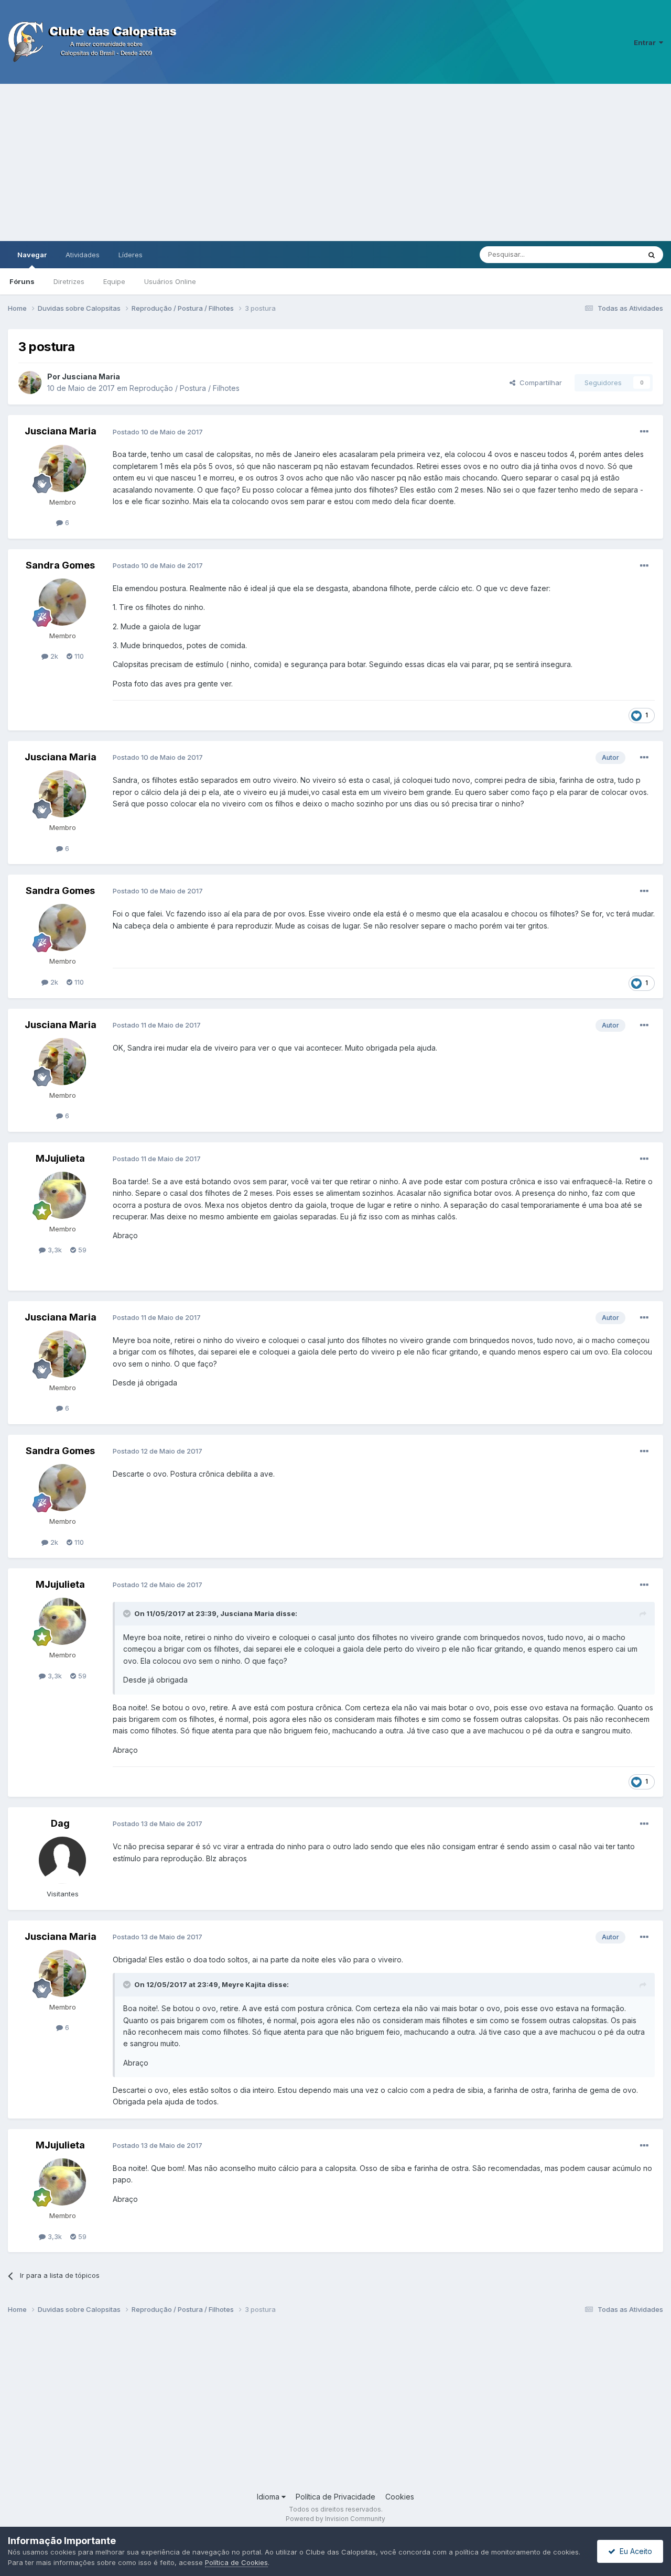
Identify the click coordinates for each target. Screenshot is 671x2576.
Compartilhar (539, 383)
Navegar (32, 255)
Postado (158, 432)
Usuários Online (170, 281)
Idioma (269, 2497)
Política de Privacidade (335, 2497)
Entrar (646, 42)
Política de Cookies (236, 2562)
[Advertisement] (335, 162)
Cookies (400, 2497)
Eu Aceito (634, 2551)
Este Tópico (607, 254)
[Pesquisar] (652, 255)
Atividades (83, 255)
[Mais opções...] (644, 432)
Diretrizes (69, 281)
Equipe (114, 281)
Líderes (131, 255)
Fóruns (22, 281)
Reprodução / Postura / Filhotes (185, 388)
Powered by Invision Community (335, 2519)
